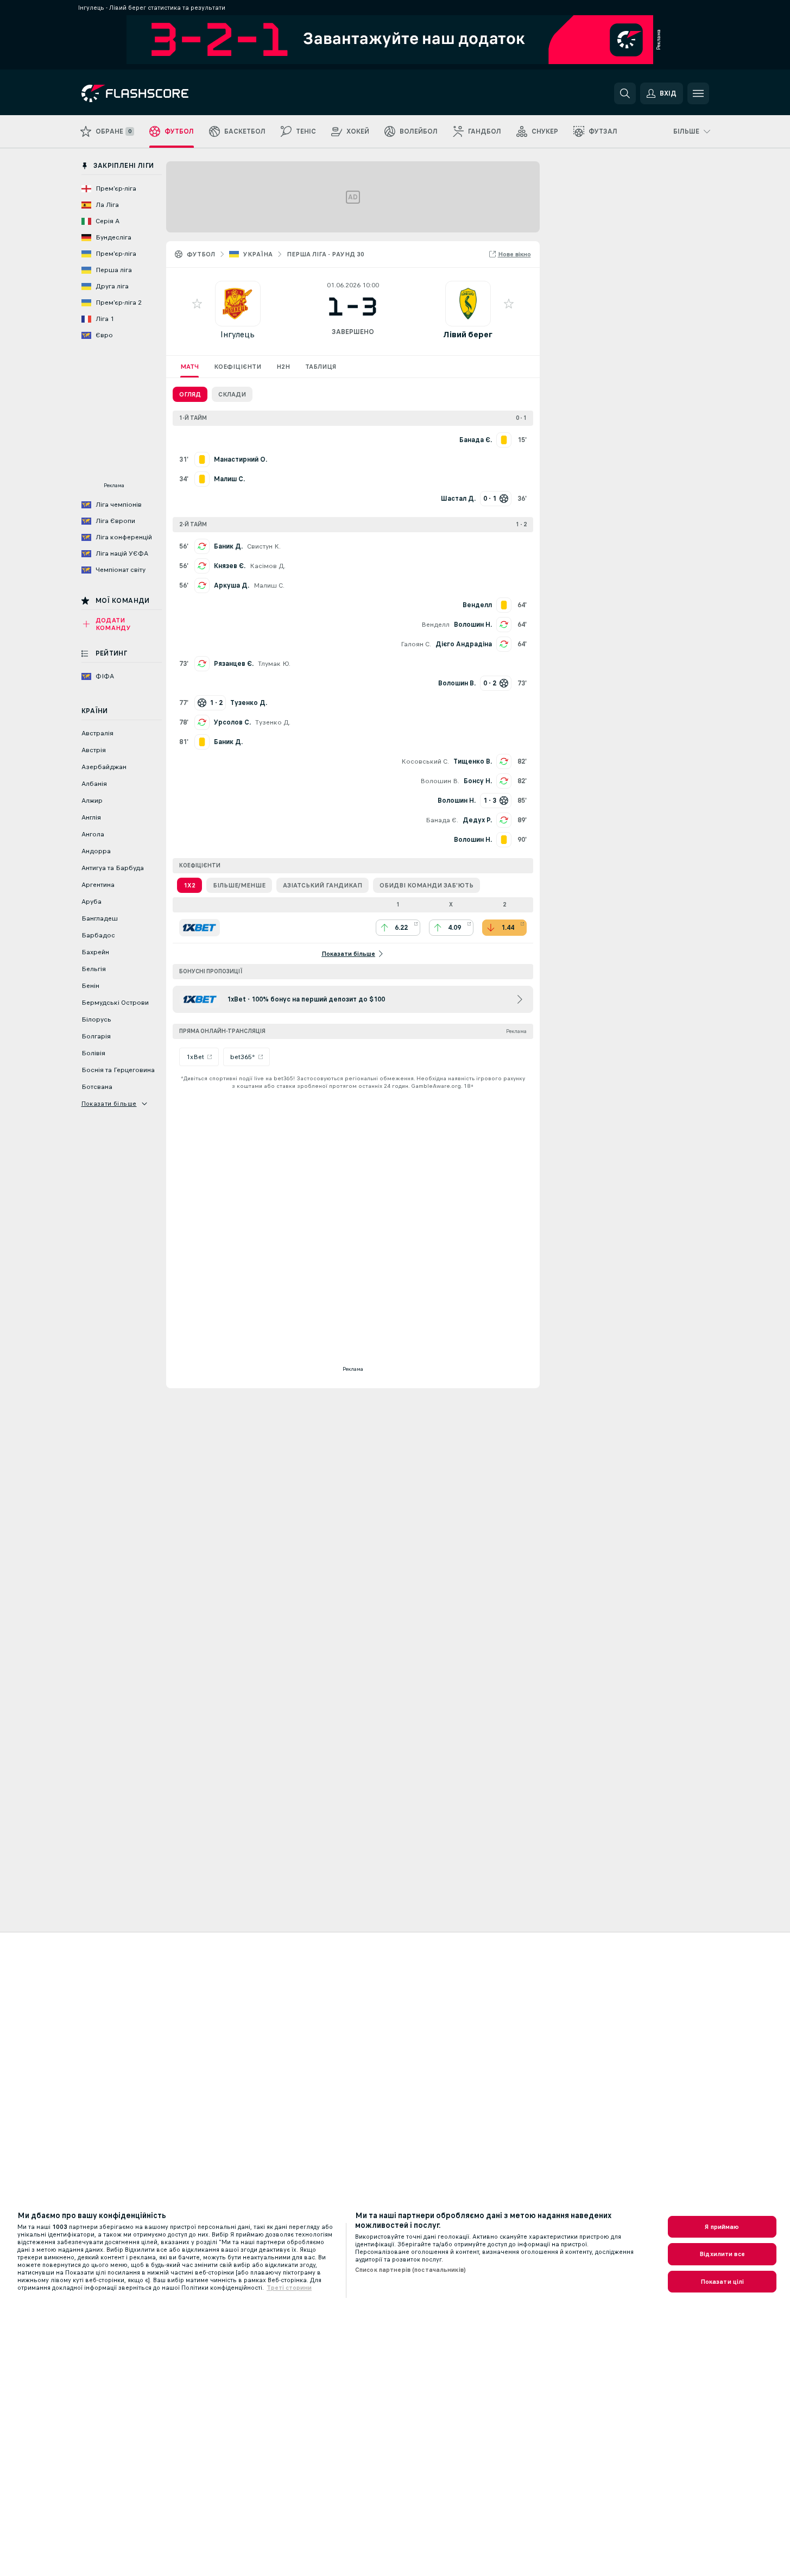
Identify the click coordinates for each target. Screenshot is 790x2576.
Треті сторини (289, 2288)
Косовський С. (425, 761)
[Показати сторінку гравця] (238, 304)
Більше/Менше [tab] (239, 885)
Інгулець (238, 334)
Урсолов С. (232, 722)
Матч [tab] (189, 367)
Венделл (435, 625)
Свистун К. (264, 546)
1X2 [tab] (189, 885)
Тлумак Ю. (274, 664)
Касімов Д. (268, 566)
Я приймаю (722, 2227)
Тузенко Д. (273, 722)
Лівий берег (468, 334)
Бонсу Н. (478, 781)
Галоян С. (416, 644)
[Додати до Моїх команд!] (197, 304)
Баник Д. (228, 546)
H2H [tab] (283, 367)
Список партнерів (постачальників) (410, 2270)
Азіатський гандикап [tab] (323, 885)
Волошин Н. (473, 625)
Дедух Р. (477, 820)
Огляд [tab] (190, 394)
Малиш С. (269, 585)
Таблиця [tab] (321, 367)
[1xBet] (200, 928)
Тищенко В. (473, 761)
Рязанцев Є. (234, 664)
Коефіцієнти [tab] (238, 367)
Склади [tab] (232, 394)
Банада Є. (442, 820)
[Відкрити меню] (698, 93)
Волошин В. (440, 781)
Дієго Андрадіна (464, 644)
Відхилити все (722, 2254)
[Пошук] (625, 93)
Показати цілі (722, 2282)
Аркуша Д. (232, 585)
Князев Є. (230, 566)
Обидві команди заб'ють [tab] (426, 885)
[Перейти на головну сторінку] (156, 93)
